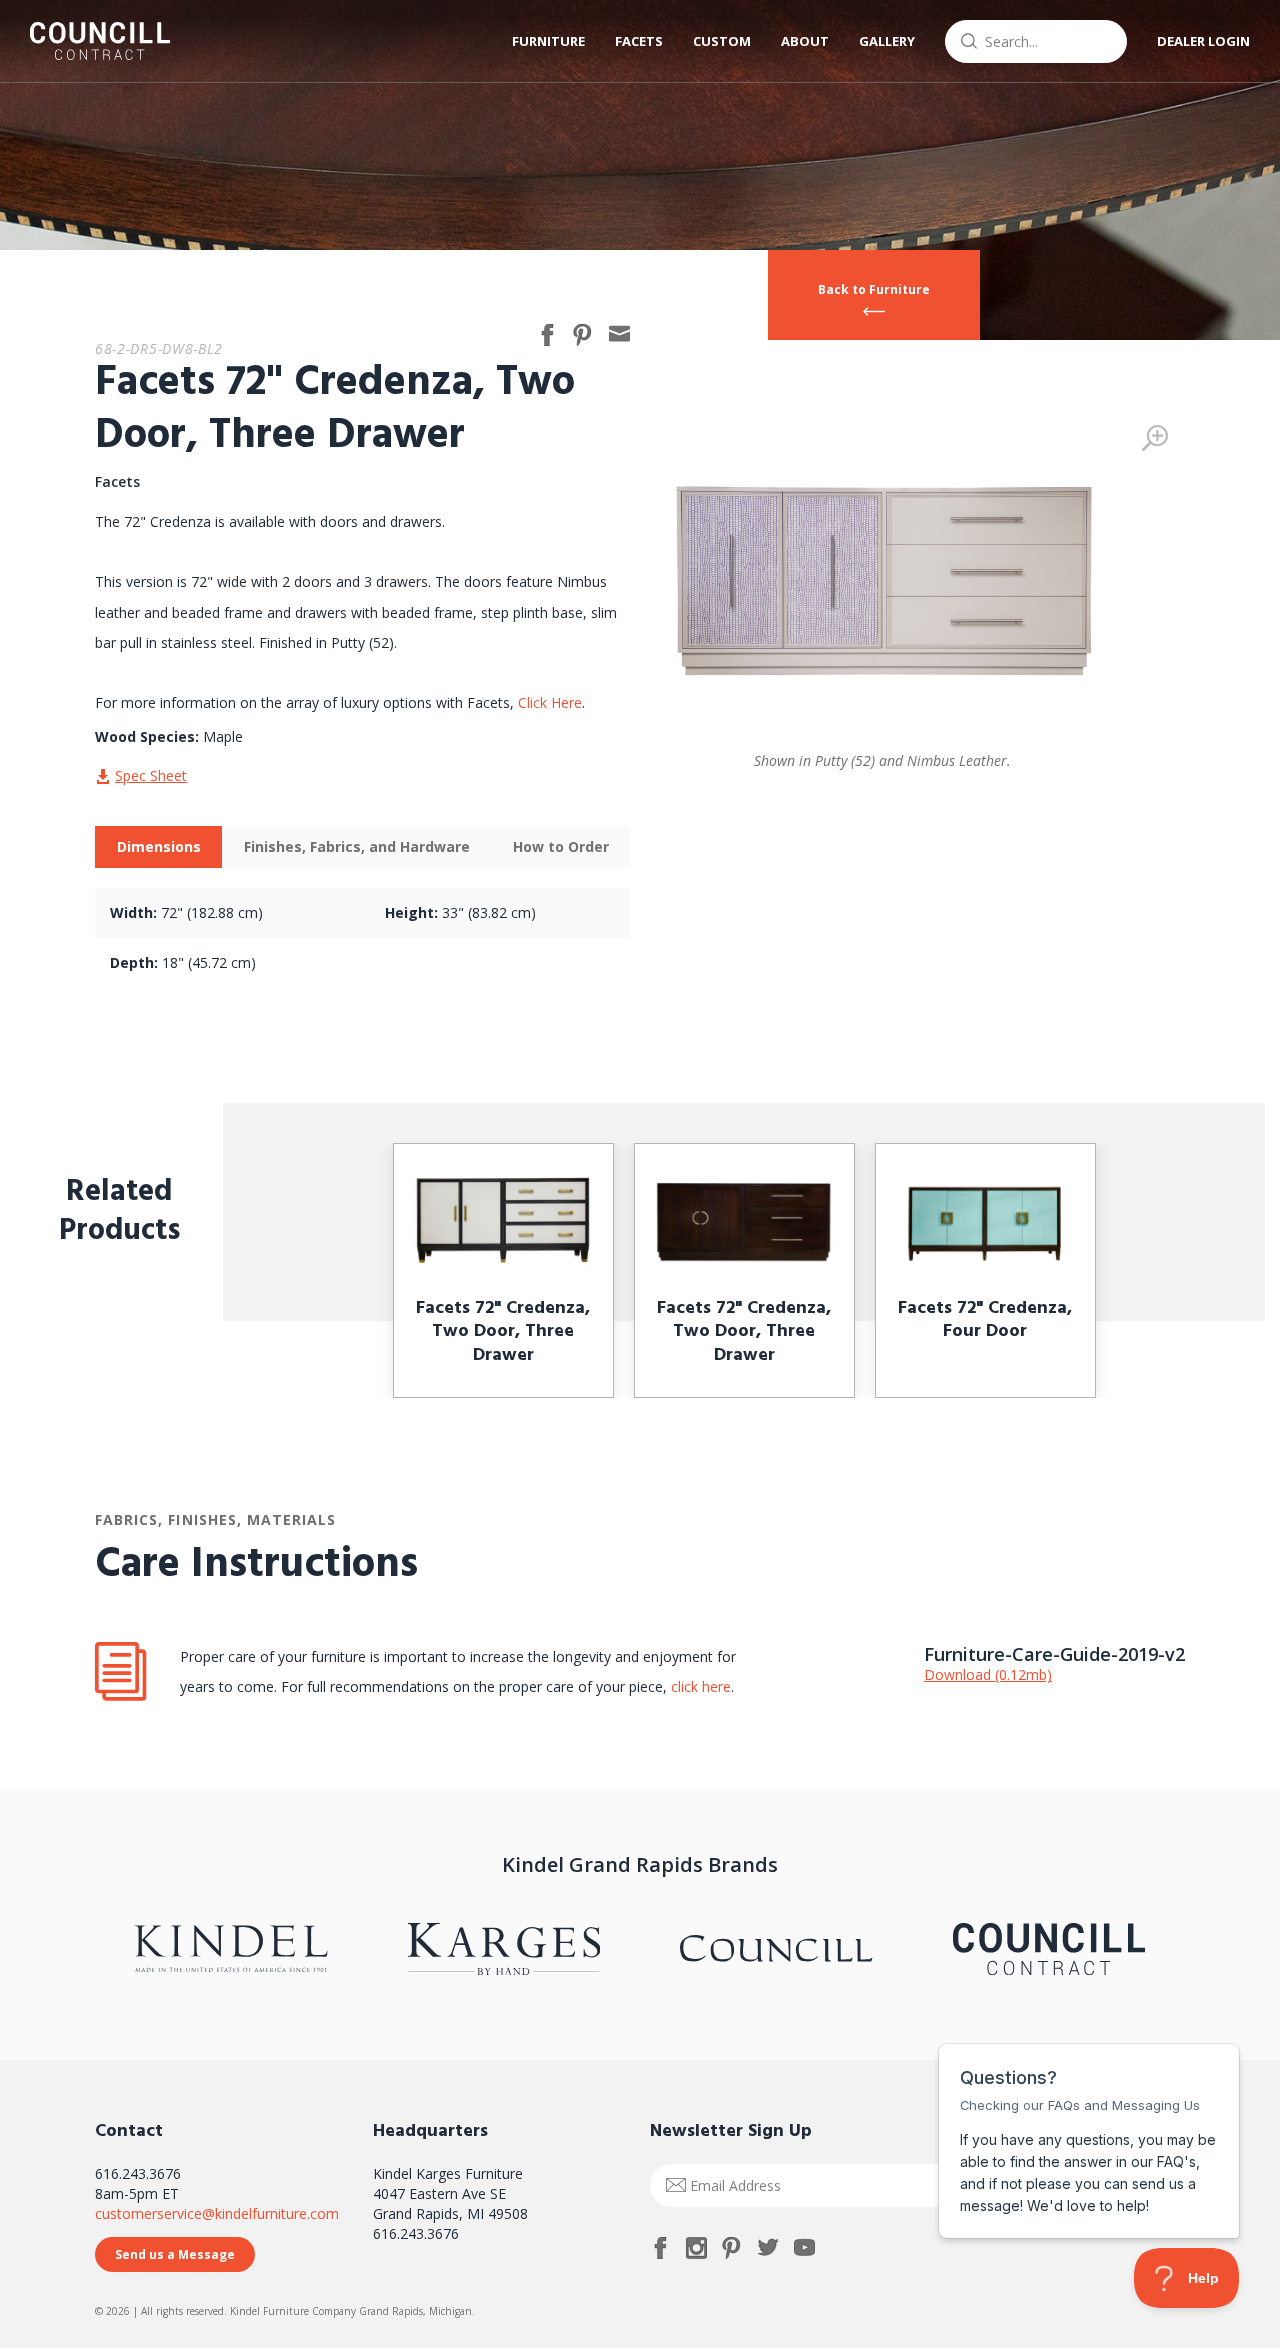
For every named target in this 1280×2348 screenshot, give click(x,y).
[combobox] (1036, 41)
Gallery (887, 41)
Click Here (550, 702)
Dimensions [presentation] (159, 846)
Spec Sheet (151, 775)
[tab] (158, 847)
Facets (639, 41)
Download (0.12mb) (988, 1674)
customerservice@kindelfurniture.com (217, 2213)
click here (699, 1686)
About (805, 41)
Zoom (1155, 438)
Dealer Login (1203, 41)
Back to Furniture (874, 289)
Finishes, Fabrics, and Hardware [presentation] (357, 846)
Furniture (548, 41)
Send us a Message (175, 2254)
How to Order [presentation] (561, 846)
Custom (722, 41)
